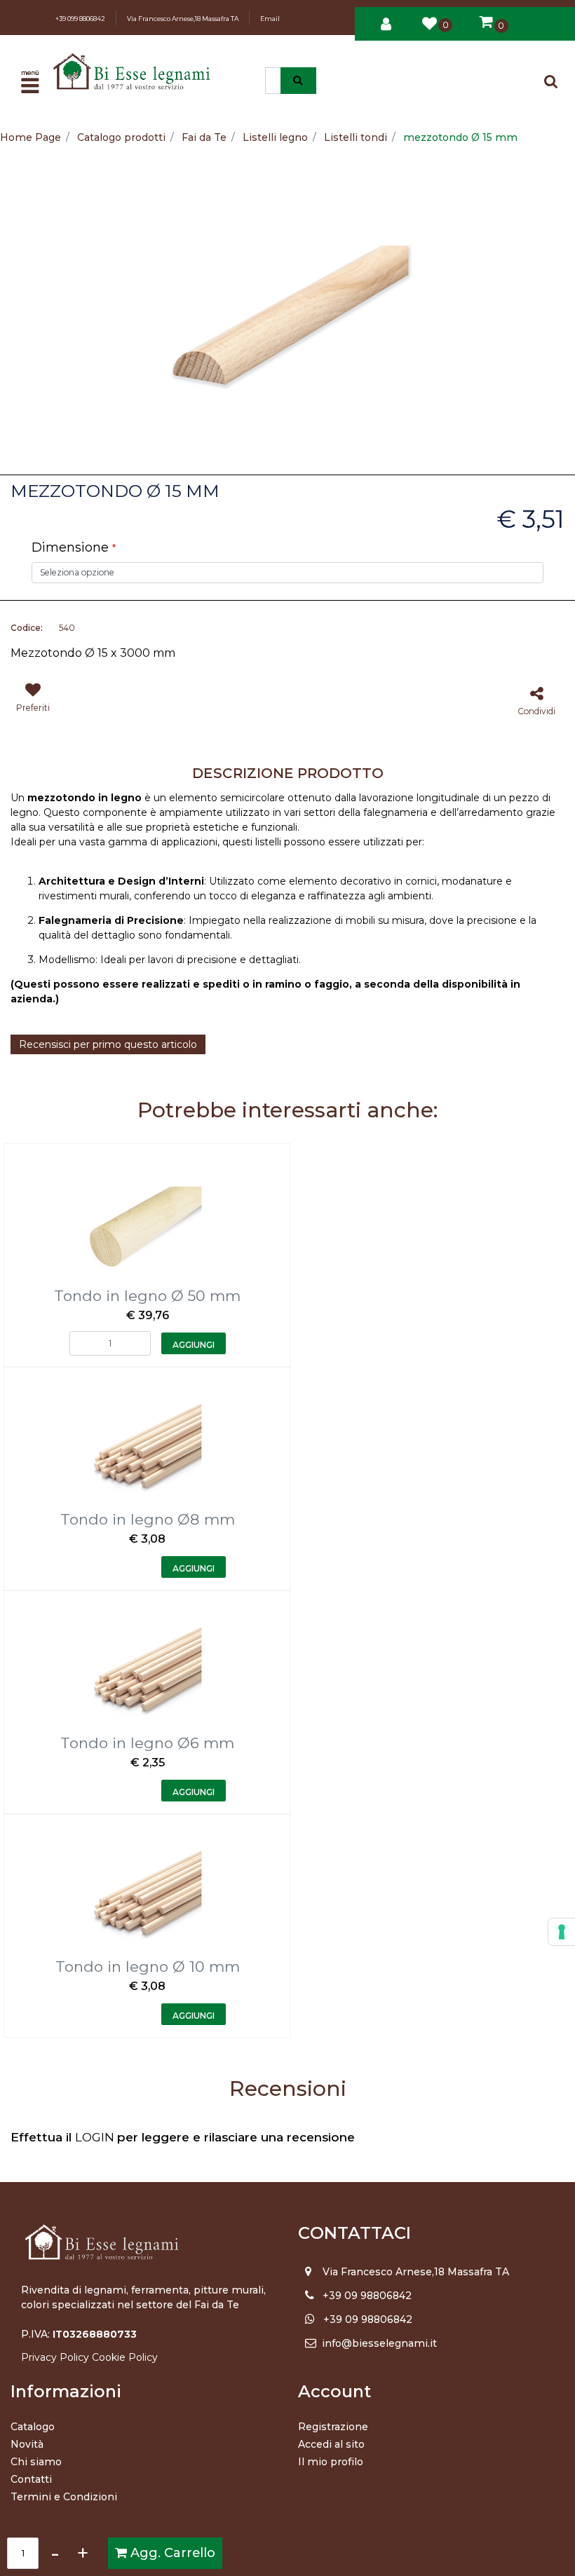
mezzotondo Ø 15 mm (460, 137)
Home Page (31, 137)
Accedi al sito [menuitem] (331, 2444)
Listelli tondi (356, 137)
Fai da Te (204, 137)
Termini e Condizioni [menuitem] (64, 2497)
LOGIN (96, 2137)
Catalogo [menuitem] (33, 2427)
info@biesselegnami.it (379, 2343)
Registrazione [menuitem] (333, 2427)
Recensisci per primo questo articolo (108, 1044)
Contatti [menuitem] (31, 2479)
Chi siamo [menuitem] (36, 2462)
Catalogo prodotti (121, 137)
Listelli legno (275, 137)
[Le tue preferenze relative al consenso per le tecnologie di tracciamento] (562, 1932)
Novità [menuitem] (27, 2444)
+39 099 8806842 (80, 19)
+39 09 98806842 (367, 2296)
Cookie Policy (125, 2357)
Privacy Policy (55, 2357)
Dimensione (74, 547)
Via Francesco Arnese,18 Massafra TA (183, 19)
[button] (298, 81)
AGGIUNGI (194, 1345)
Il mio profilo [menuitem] (331, 2462)
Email (270, 19)
